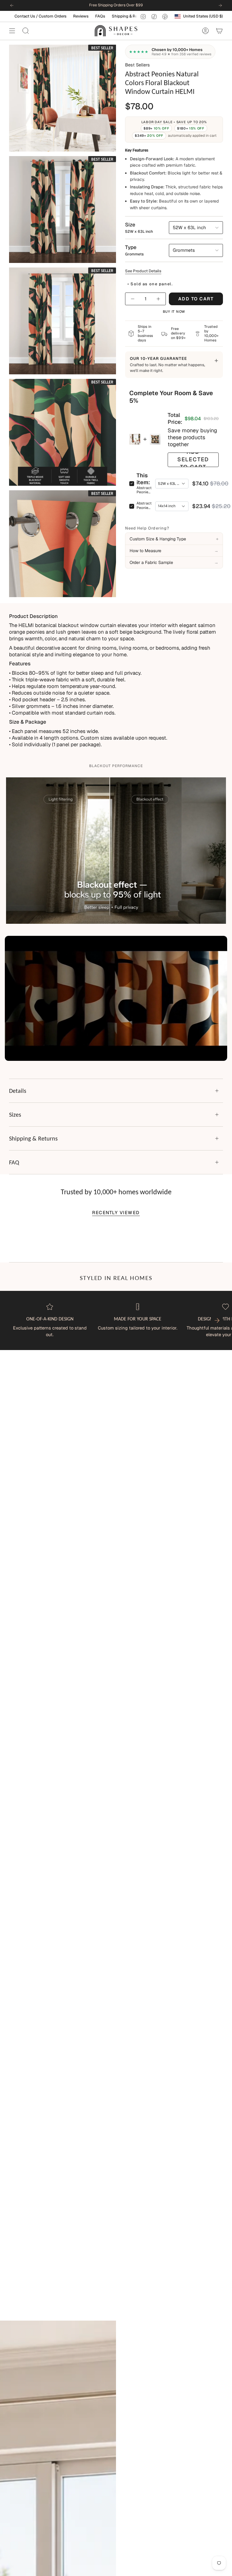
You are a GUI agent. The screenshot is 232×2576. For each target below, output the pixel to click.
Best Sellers (137, 65)
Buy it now (174, 312)
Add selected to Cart (193, 460)
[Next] (220, 5)
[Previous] (12, 5)
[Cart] (219, 31)
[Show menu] (12, 31)
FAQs (16, 16)
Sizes (15, 1115)
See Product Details (143, 271)
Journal (101, 16)
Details (18, 1091)
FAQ (14, 1162)
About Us (78, 16)
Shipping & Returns (45, 16)
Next (217, 1320)
